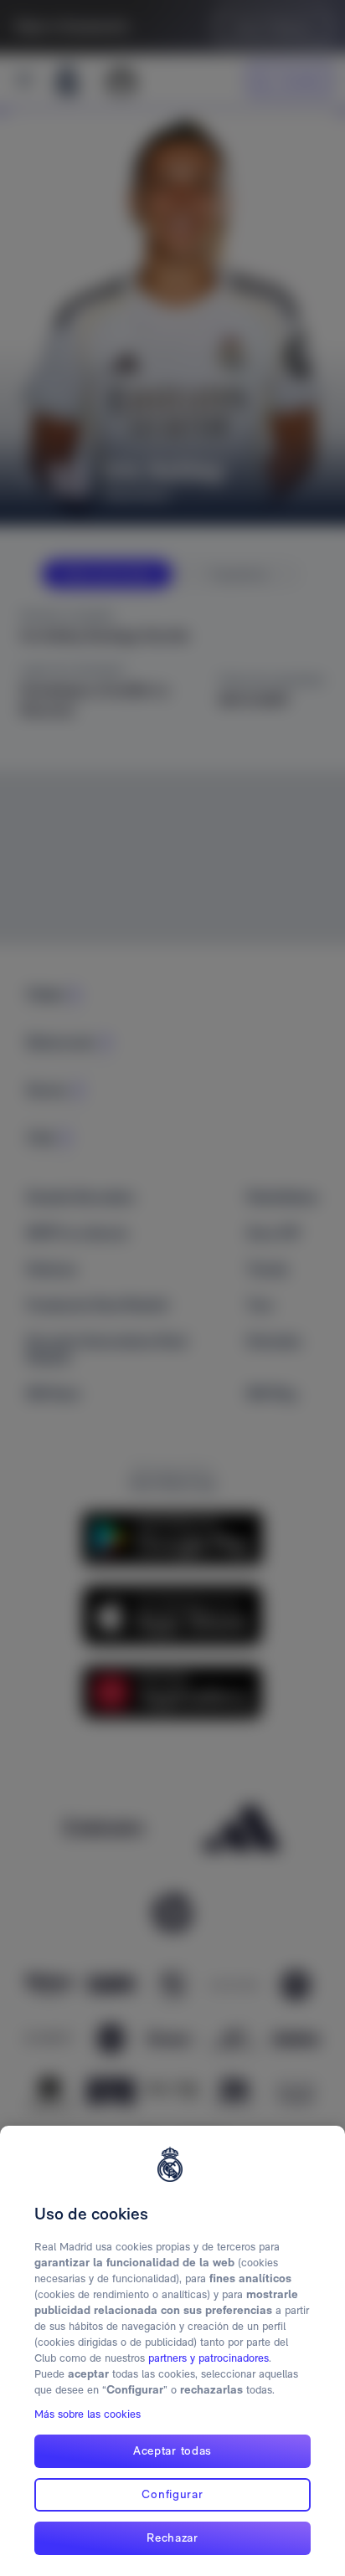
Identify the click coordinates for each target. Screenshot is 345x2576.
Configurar (172, 2494)
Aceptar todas (172, 2450)
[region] (172, 2351)
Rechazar (172, 2538)
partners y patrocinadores (209, 2358)
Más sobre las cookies (88, 2414)
